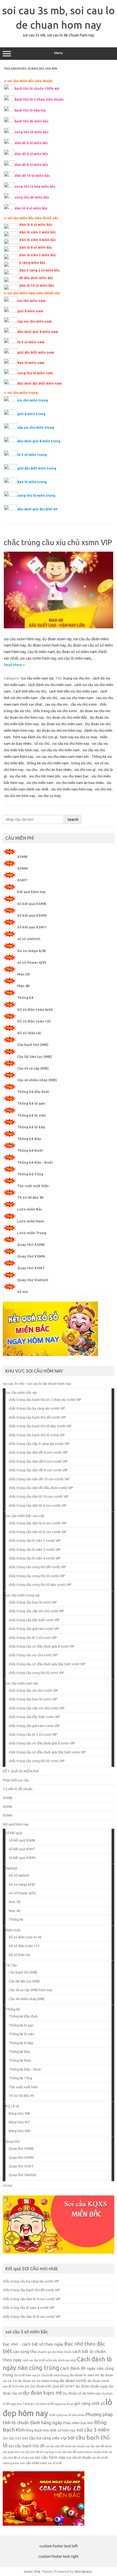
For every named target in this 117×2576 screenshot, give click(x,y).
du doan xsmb (73, 2381)
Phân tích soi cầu (16, 1780)
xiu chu (32, 770)
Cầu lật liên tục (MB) (35, 1057)
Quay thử (13, 2141)
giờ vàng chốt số (90, 2403)
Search (73, 819)
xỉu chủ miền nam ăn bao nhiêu (80, 783)
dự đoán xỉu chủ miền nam (62, 724)
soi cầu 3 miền (93, 2430)
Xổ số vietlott (19, 1875)
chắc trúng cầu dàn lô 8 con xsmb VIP (38, 1532)
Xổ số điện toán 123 (34, 1021)
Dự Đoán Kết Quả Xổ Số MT (53, 2386)
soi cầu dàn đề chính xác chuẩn (65, 2446)
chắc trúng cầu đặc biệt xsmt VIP (34, 1620)
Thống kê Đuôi (30, 1150)
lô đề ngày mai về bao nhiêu (67, 2415)
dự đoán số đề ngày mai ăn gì (55, 2404)
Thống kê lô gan (31, 1103)
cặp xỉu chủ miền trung (36, 427)
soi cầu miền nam (33, 2463)
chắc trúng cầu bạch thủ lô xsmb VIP (37, 1435)
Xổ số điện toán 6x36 (35, 1009)
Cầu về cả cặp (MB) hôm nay (30, 1990)
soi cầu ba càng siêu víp (44, 2438)
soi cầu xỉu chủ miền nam (60, 750)
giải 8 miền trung (31, 414)
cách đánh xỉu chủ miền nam (50, 685)
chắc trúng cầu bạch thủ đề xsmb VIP (37, 1417)
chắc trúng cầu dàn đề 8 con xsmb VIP (38, 1470)
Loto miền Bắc (30, 1209)
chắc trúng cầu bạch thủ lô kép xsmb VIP (40, 1426)
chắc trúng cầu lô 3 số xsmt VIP (33, 1638)
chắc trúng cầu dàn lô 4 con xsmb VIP (38, 1505)
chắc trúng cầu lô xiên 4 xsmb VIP (35, 1558)
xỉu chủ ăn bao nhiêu (56, 770)
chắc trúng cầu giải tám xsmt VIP (34, 1629)
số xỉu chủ (42, 743)
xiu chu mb (18, 776)
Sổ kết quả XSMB (32, 904)
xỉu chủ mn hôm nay (20, 796)
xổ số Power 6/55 (32, 962)
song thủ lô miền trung (36, 495)
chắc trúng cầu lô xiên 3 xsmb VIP (35, 1549)
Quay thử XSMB (31, 1244)
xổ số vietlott (29, 939)
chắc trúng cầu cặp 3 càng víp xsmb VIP (39, 1444)
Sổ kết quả (14, 1833)
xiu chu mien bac (76, 776)
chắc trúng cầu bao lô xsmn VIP (33, 1699)
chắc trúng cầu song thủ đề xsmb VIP (37, 1567)
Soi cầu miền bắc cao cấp (25, 1516)
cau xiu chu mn (56, 704)
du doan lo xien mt (84, 2375)
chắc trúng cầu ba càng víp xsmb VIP (37, 1408)
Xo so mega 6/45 (32, 951)
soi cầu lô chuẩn (79, 2458)
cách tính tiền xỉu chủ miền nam (73, 691)
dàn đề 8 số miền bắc (16, 2386)
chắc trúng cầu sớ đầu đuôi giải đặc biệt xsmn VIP (47, 1752)
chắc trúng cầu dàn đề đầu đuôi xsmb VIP (41, 1488)
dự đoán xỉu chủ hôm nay (24, 717)
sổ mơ (7, 2185)
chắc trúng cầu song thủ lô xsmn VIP (37, 1761)
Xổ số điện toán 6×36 (25, 1937)
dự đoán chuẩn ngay (92, 2386)
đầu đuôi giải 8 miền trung (39, 441)
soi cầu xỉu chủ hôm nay (71, 743)
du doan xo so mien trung (38, 2381)
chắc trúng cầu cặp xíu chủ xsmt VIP (36, 1611)
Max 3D (24, 974)
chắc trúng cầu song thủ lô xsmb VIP (37, 1576)
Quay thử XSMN (31, 1256)
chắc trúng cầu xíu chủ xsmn (55, 711)
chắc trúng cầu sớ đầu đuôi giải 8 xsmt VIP (42, 1646)
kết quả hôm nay (31, 892)
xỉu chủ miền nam (40, 783)
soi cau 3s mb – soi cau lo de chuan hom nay (37, 1383)
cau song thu (25, 2351)
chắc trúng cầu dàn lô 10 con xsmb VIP (39, 1496)
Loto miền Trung (32, 1233)
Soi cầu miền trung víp (23, 1595)
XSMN (22, 868)
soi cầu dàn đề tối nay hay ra (39, 2452)
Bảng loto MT (19, 2122)
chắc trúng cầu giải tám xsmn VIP (34, 1726)
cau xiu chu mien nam (77, 698)
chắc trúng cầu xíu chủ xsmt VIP (33, 1655)
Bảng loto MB (19, 2113)
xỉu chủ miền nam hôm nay (72, 789)
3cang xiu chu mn (76, 678)
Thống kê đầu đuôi (33, 1092)
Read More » (14, 665)
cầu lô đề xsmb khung (55, 2375)
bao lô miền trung (32, 482)
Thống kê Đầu (29, 1139)
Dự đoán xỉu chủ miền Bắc (67, 717)
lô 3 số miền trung (32, 455)
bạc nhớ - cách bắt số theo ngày (33, 2344)
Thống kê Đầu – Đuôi (35, 1162)
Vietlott (11, 1868)
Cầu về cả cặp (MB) (33, 1068)
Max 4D (24, 986)
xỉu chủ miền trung (33, 400)
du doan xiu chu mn (95, 711)
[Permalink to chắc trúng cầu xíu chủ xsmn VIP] (59, 627)
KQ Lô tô (12, 2106)
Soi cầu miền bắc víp (21, 1392)
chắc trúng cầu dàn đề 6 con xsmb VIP (38, 1461)
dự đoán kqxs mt (42, 2393)
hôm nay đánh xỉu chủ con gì (35, 737)
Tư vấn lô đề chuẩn (18, 1789)
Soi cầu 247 (12, 2438)
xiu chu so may (49, 796)
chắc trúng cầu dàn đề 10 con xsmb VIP (39, 1479)
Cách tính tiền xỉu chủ (30, 691)
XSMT (22, 880)
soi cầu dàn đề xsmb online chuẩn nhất (83, 2452)
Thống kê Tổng (30, 1174)
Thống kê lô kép (31, 1127)
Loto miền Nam (31, 1221)
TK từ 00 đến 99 (30, 1197)
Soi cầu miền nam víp (37, 678)
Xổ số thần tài (29, 1033)
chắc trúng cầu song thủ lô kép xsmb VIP (40, 1584)
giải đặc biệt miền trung (37, 468)
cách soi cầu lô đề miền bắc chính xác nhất (49, 2360)
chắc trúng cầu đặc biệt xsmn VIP (34, 1717)
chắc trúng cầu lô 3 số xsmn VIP (33, 1734)
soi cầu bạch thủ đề (27, 2446)
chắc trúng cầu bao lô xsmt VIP (33, 1602)
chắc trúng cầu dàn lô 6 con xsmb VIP (38, 1523)
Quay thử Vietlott (33, 1280)
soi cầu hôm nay (50, 2457)
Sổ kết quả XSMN (32, 915)
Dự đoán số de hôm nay (82, 2393)
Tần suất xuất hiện (33, 1186)
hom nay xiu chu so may (79, 737)
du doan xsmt (98, 2381)
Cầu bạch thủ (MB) (33, 1045)
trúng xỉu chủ (81, 763)
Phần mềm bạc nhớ (78, 2423)
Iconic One (32, 2571)
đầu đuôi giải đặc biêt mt (38, 509)
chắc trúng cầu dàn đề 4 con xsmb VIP (38, 1452)
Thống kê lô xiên (32, 1115)
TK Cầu (11, 1965)
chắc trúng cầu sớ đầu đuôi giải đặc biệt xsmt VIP (47, 1664)
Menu (59, 53)
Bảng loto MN (19, 2131)
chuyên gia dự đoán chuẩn (54, 2352)
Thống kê (25, 997)
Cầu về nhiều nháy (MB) (37, 1080)
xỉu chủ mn (103, 789)
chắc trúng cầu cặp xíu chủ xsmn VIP (37, 1708)
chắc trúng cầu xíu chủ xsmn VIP (58, 542)
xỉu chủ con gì (85, 770)
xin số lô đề (55, 2463)
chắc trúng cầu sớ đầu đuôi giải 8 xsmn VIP (42, 1743)
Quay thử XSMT (31, 1268)
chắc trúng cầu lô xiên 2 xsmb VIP (35, 1540)
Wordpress (83, 2571)
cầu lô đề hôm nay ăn (27, 2375)
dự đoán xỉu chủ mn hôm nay (59, 730)
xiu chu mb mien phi (45, 776)
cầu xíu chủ (49, 698)
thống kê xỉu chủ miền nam (48, 763)
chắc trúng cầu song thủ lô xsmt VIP (36, 1673)
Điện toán (13, 1930)
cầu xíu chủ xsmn (84, 704)
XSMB (22, 857)
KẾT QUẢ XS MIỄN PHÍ (21, 1771)
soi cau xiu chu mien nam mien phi (62, 756)
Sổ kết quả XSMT (32, 927)
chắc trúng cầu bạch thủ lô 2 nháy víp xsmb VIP (45, 1400)
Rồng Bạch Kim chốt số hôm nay (51, 2430)
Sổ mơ (22, 1292)
